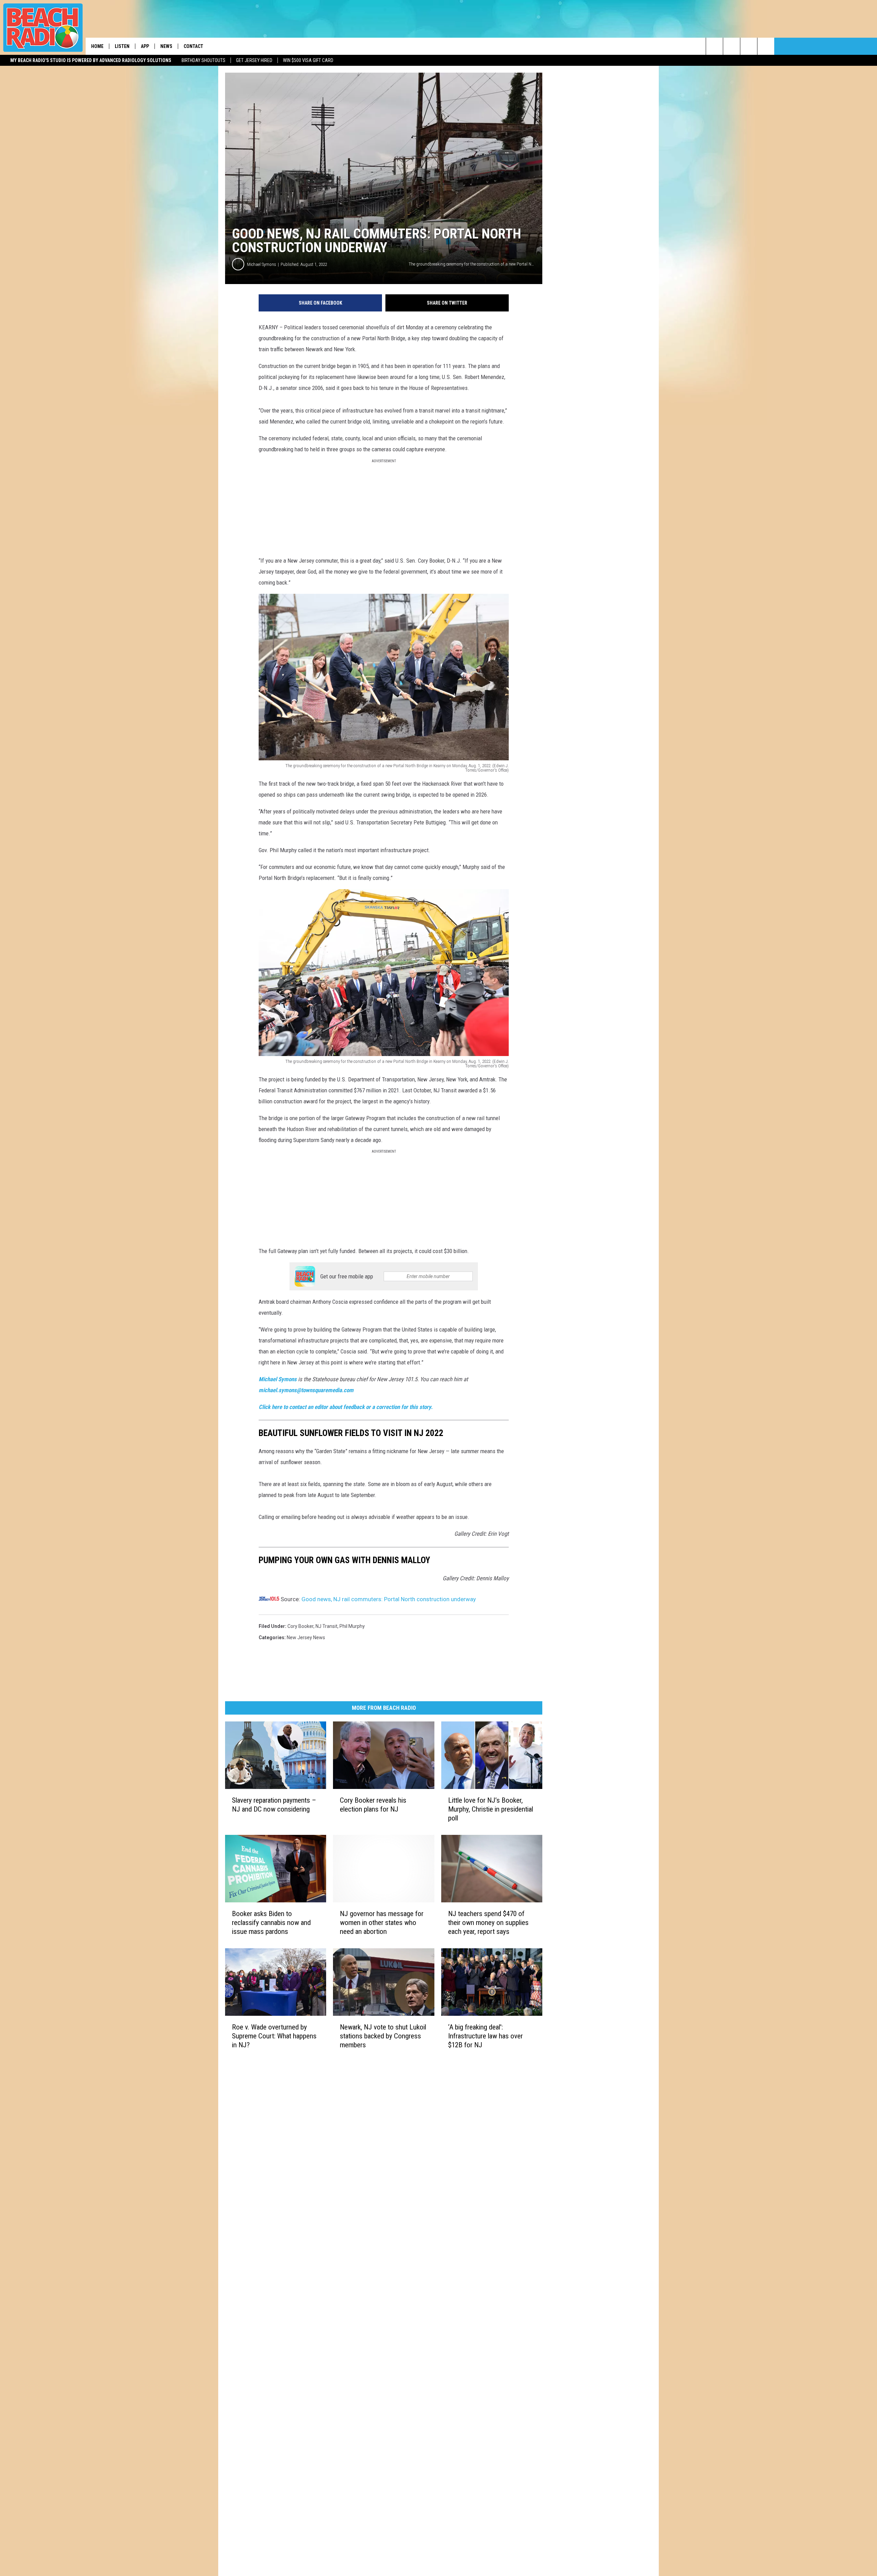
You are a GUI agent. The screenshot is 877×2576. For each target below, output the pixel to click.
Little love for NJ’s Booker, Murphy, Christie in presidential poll (491, 1809)
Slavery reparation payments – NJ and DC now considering (274, 1805)
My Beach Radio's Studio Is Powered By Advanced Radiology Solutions (91, 60)
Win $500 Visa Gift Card (308, 60)
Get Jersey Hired (254, 60)
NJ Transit (326, 1626)
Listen (122, 46)
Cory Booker (300, 1626)
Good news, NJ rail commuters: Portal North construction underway (389, 1599)
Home (97, 46)
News (166, 46)
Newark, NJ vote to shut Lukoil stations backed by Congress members (383, 2036)
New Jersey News (306, 1637)
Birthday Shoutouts (203, 60)
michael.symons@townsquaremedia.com (306, 1390)
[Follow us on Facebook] (749, 46)
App (145, 46)
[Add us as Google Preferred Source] (732, 46)
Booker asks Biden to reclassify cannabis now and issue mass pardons (271, 1923)
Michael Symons (262, 264)
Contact (193, 46)
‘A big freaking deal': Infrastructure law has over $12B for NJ (485, 2036)
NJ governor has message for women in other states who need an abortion (382, 1923)
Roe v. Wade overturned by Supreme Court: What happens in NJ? (274, 2036)
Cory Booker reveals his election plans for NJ (373, 1805)
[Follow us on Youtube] (766, 46)
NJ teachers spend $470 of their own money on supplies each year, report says (488, 1923)
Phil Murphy (352, 1626)
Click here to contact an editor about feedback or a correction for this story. (346, 1407)
